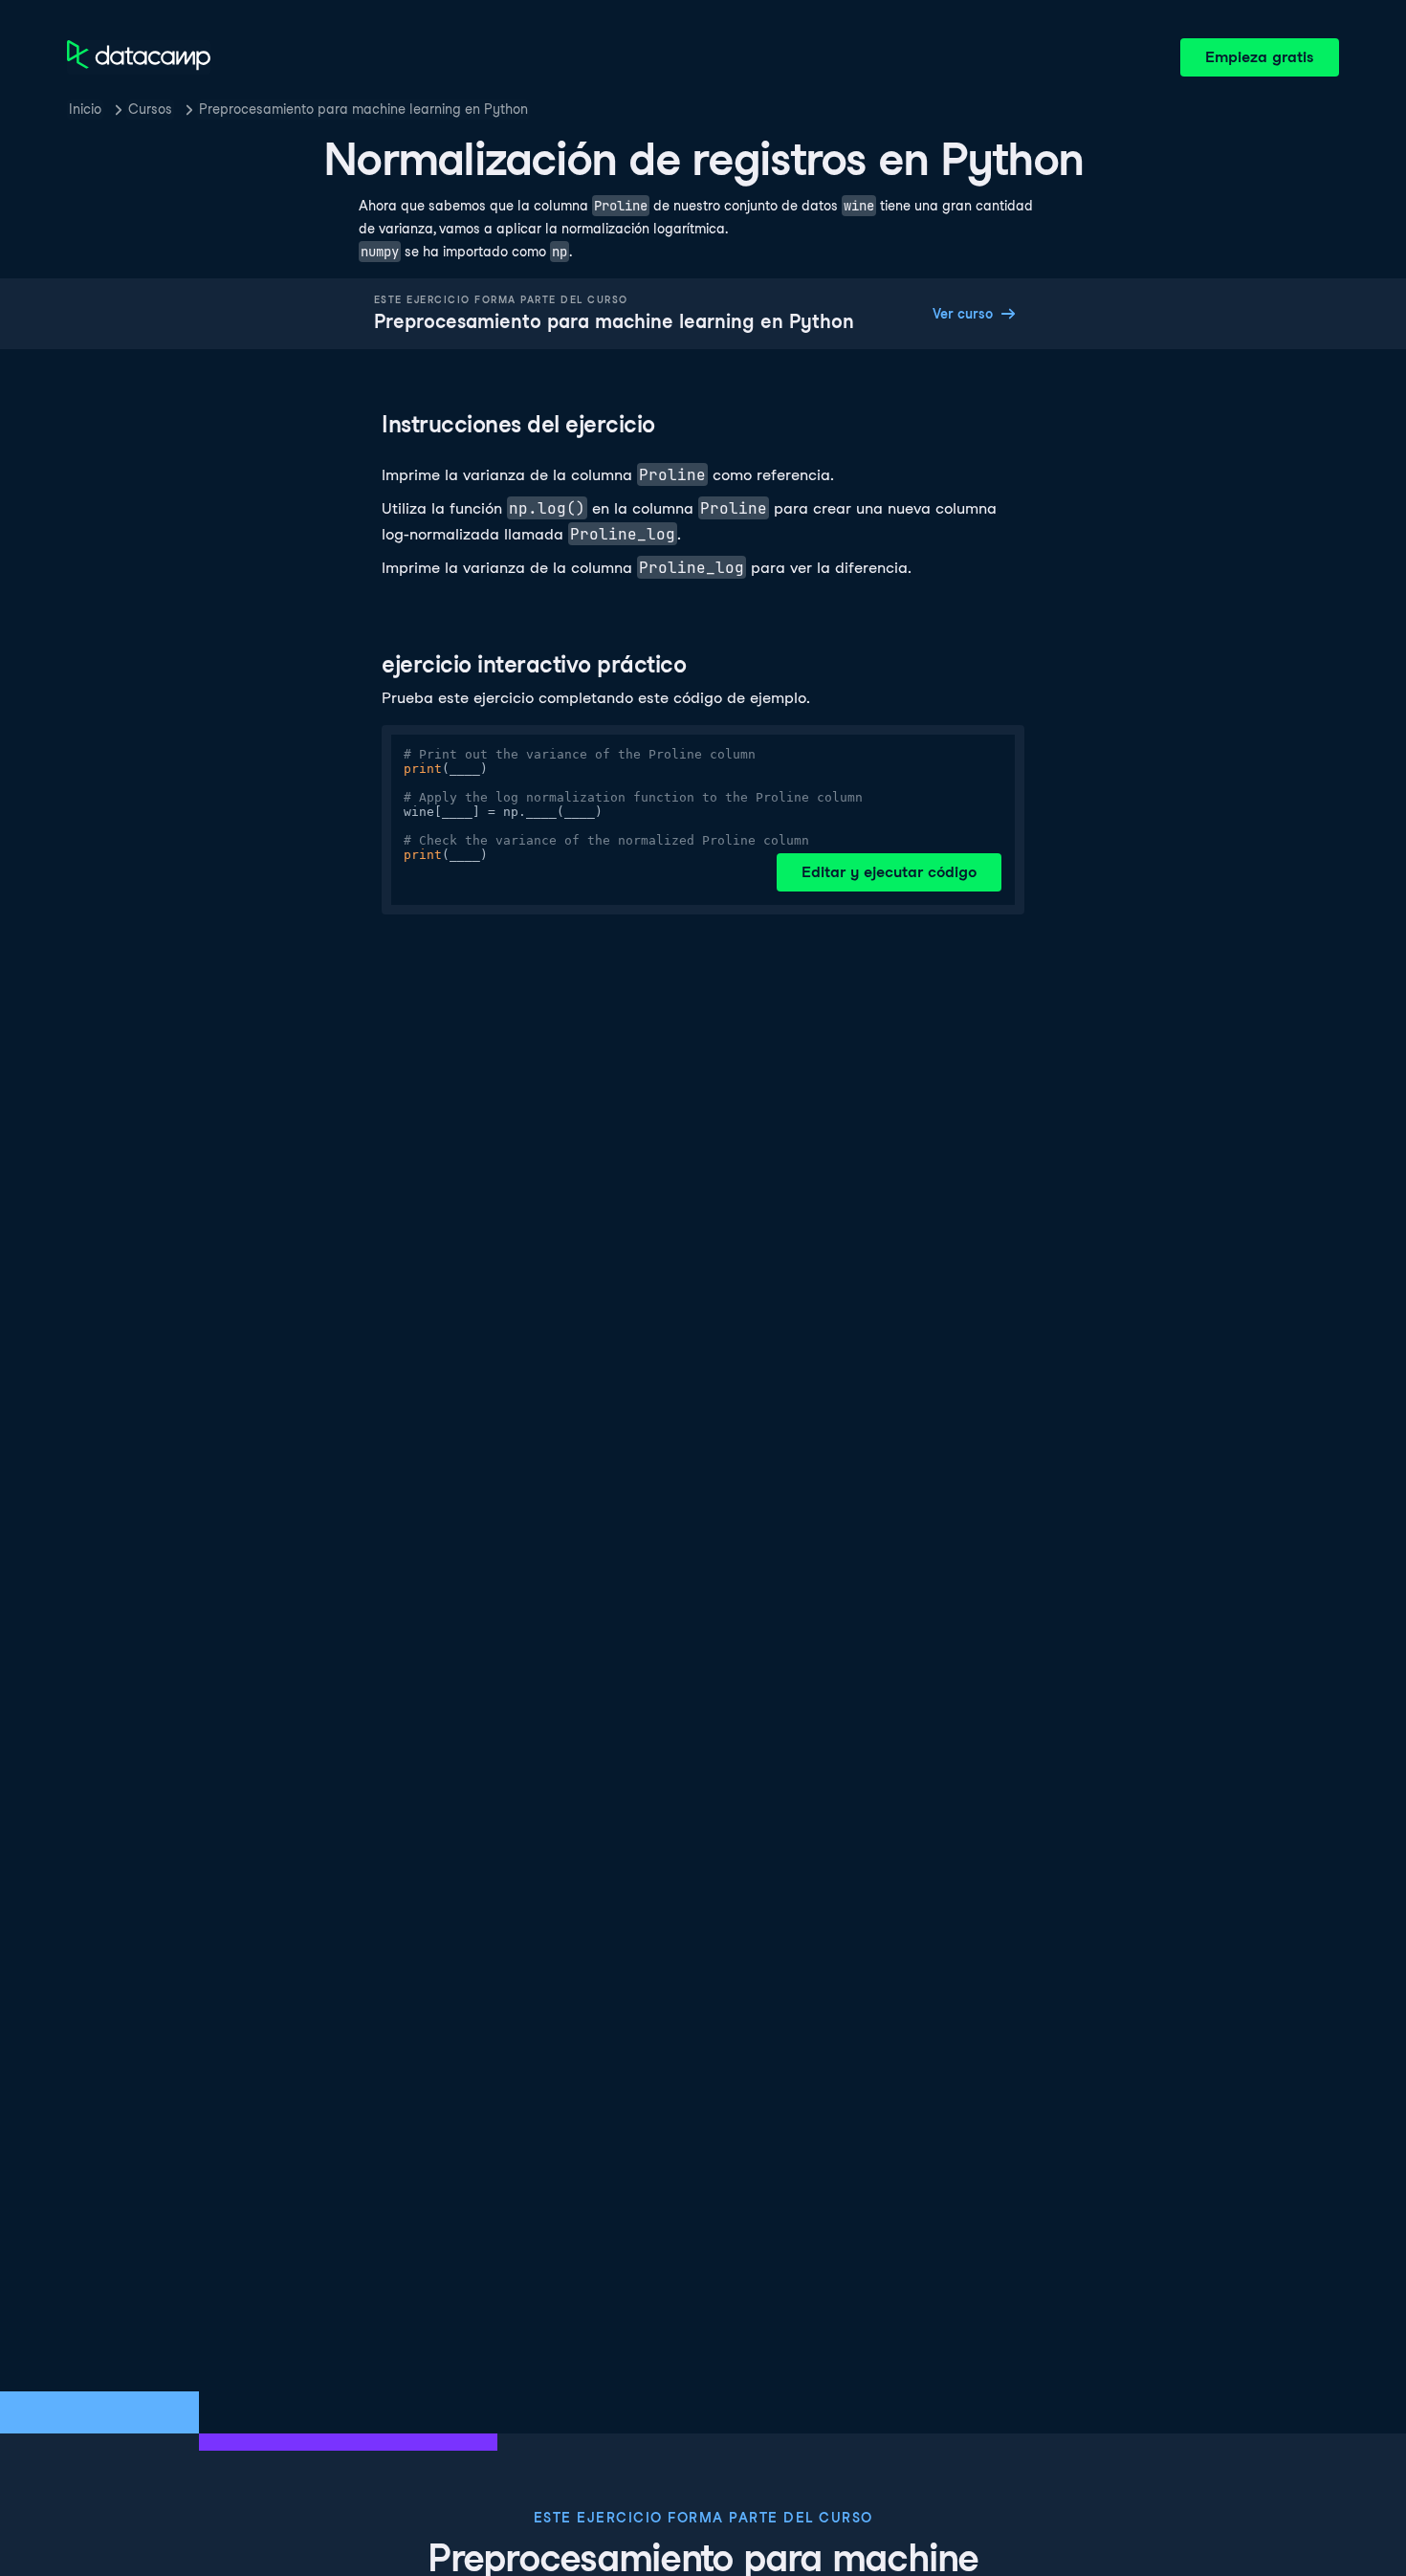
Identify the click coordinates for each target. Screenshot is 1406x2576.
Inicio (85, 109)
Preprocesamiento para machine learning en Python (363, 109)
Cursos (150, 109)
